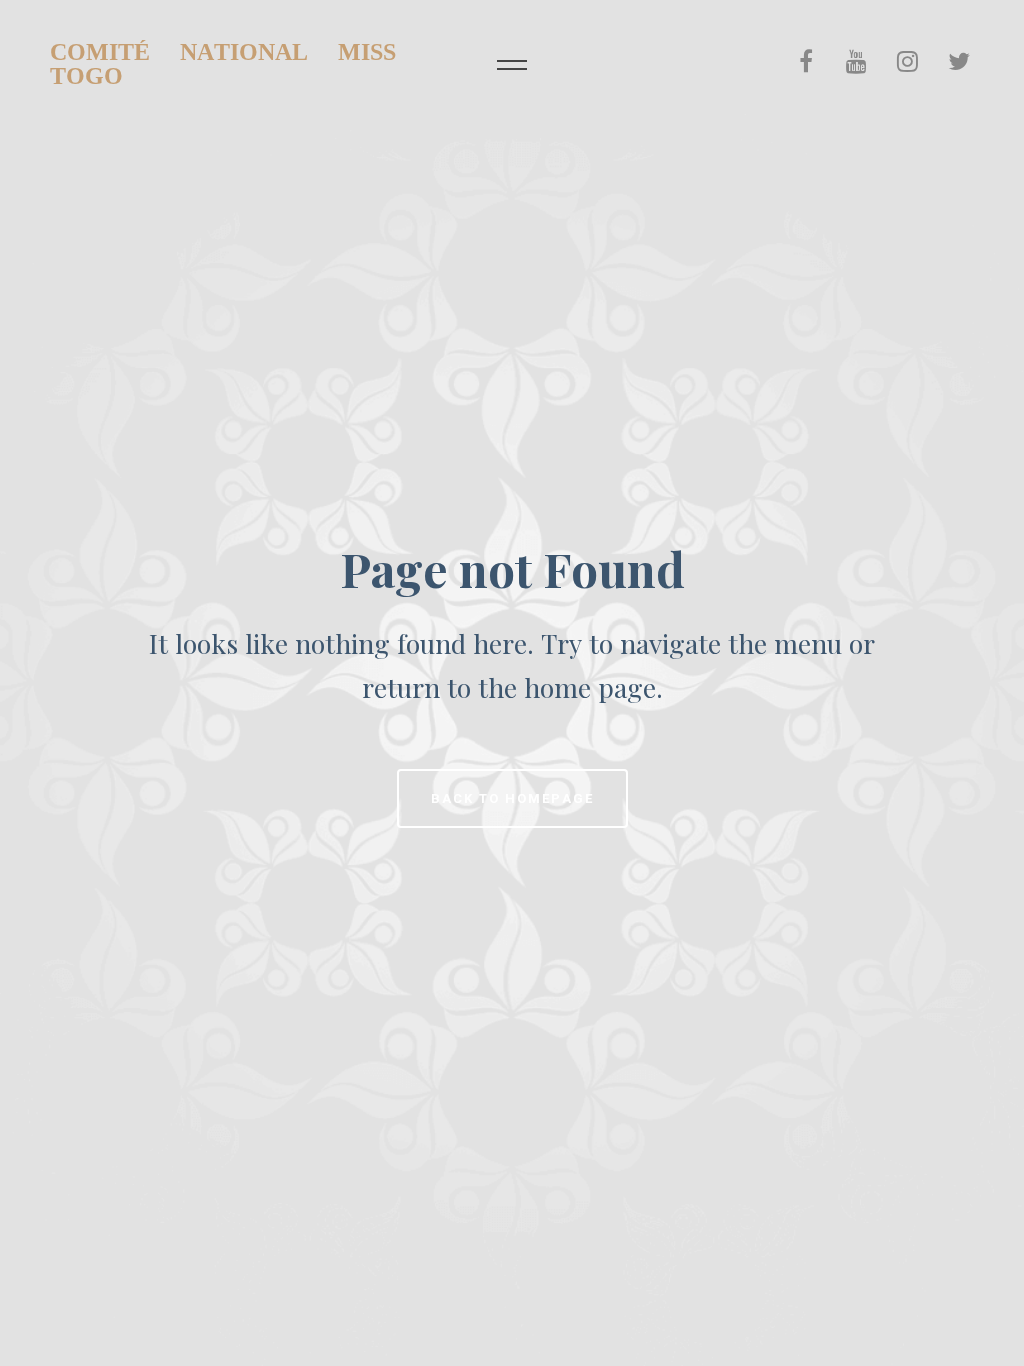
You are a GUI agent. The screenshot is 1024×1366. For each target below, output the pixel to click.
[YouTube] (856, 61)
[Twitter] (958, 61)
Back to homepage (512, 798)
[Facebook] (806, 61)
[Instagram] (907, 61)
